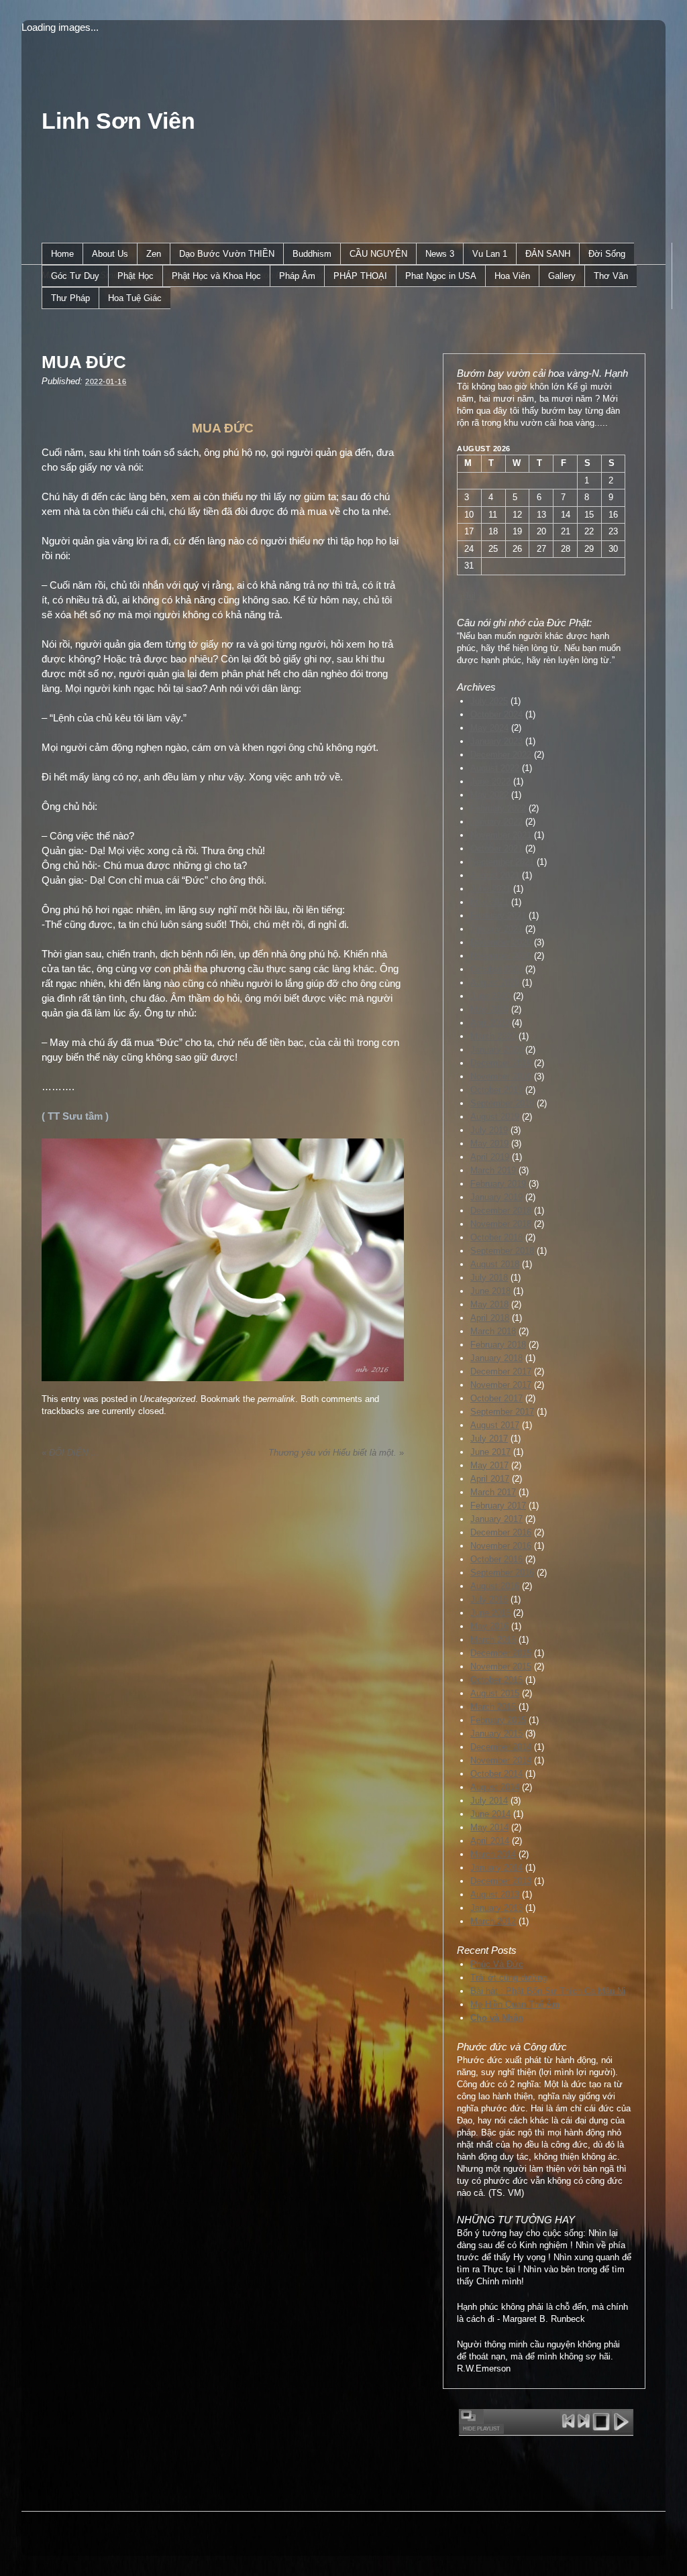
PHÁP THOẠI (360, 276)
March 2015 (493, 1707)
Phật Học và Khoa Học (216, 276)
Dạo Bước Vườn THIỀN (227, 254)
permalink (276, 1399)
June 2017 (490, 1452)
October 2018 (496, 1237)
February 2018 (498, 1345)
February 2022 (498, 808)
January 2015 (496, 1734)
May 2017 (489, 1465)
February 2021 (498, 916)
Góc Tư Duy (75, 276)
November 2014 (501, 1760)
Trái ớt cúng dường (509, 1978)
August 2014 (495, 1787)
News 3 (440, 254)
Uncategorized (167, 1399)
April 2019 (490, 1157)
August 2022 (495, 768)
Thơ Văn (611, 276)
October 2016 (496, 1559)
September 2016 (502, 1573)
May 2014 (489, 1827)
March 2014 (493, 1854)
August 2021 (495, 875)
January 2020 (496, 1050)
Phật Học (136, 276)
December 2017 (501, 1371)
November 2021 (501, 835)
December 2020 (501, 942)
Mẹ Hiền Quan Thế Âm (515, 2004)
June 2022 (490, 781)
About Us (110, 254)
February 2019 (498, 1184)
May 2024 (489, 728)
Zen (154, 254)
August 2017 (495, 1425)
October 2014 (496, 1774)
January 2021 (496, 929)
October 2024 (496, 714)
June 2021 (490, 889)
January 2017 (496, 1519)
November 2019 (501, 1076)
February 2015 (498, 1720)
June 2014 (490, 1814)
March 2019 (493, 1170)
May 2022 (489, 795)
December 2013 (501, 1881)
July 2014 (489, 1801)
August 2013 (495, 1894)
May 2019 (489, 1144)
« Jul (466, 596)
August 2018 (495, 1264)
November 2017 (501, 1385)
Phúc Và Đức (497, 1964)
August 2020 (495, 983)
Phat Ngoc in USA (441, 276)
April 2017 (490, 1479)
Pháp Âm (297, 276)
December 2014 (501, 1747)
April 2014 (490, 1841)
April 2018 (490, 1318)
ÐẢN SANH (548, 254)
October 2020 (496, 969)
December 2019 (501, 1063)
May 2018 (489, 1304)
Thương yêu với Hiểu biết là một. (336, 1453)
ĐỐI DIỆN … (70, 1453)
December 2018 (501, 1211)
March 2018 (493, 1331)
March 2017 (493, 1492)
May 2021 (489, 902)
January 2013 (496, 1908)
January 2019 (496, 1197)
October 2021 (496, 848)
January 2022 (496, 822)
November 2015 (501, 1666)
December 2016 (501, 1532)
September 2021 (502, 862)
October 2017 (496, 1398)
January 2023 (496, 741)
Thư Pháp (70, 298)
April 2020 (490, 1023)
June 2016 (490, 1613)
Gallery (562, 276)
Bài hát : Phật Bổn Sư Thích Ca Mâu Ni (548, 1991)
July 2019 (489, 1130)
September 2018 (502, 1251)
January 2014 (496, 1868)
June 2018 (490, 1291)
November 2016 (501, 1546)
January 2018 (496, 1358)
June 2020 (490, 996)
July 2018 (489, 1278)
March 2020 (493, 1036)
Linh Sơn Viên (118, 121)
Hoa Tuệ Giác (135, 298)
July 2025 (489, 701)
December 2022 (501, 755)
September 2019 (502, 1103)
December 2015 (501, 1653)
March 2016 (493, 1640)
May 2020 (489, 1009)
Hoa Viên (512, 276)
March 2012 (493, 1921)
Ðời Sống (607, 254)
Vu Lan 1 (490, 254)
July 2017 (489, 1439)
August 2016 (495, 1586)
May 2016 (489, 1626)
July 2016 (489, 1599)
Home (62, 254)
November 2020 (501, 956)
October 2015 (496, 1680)
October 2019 (496, 1090)
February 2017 (498, 1506)
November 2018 (501, 1224)
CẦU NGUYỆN (378, 254)
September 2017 (502, 1412)
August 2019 (495, 1117)
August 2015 (495, 1693)
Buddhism (312, 254)
